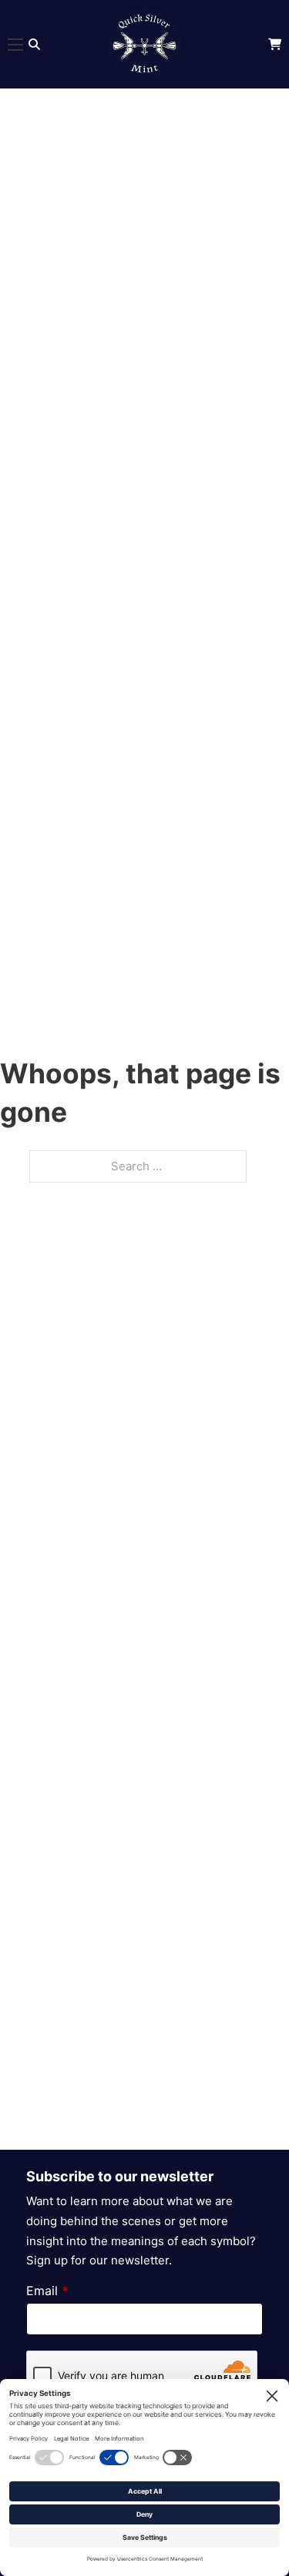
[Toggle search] (34, 44)
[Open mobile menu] (15, 45)
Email (47, 2291)
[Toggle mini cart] (275, 44)
